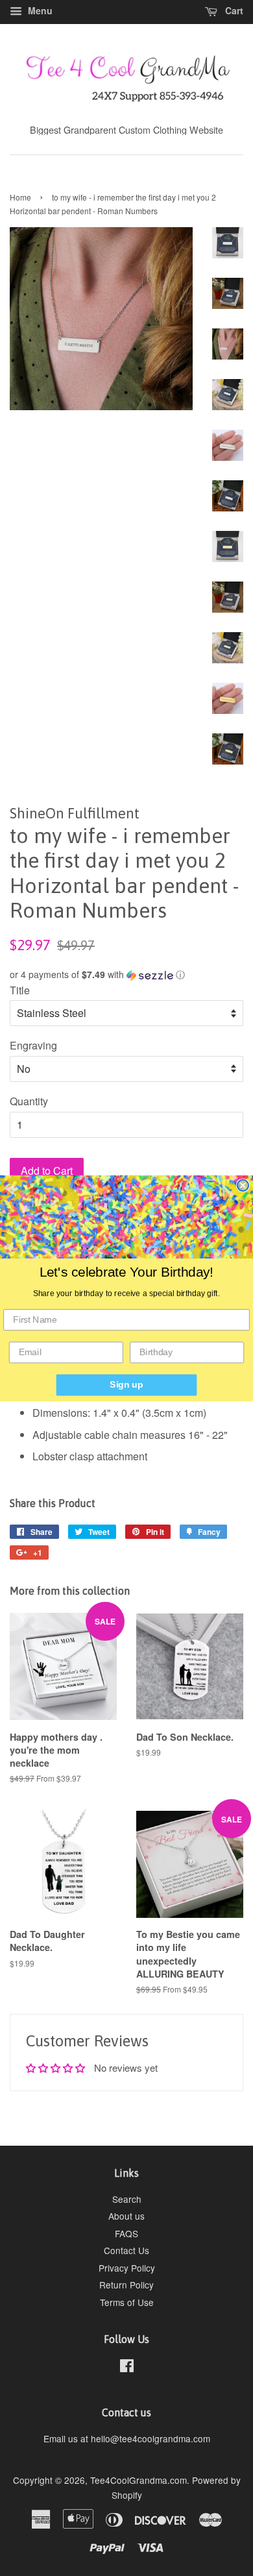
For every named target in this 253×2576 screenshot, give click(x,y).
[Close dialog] (243, 1185)
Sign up (126, 1385)
